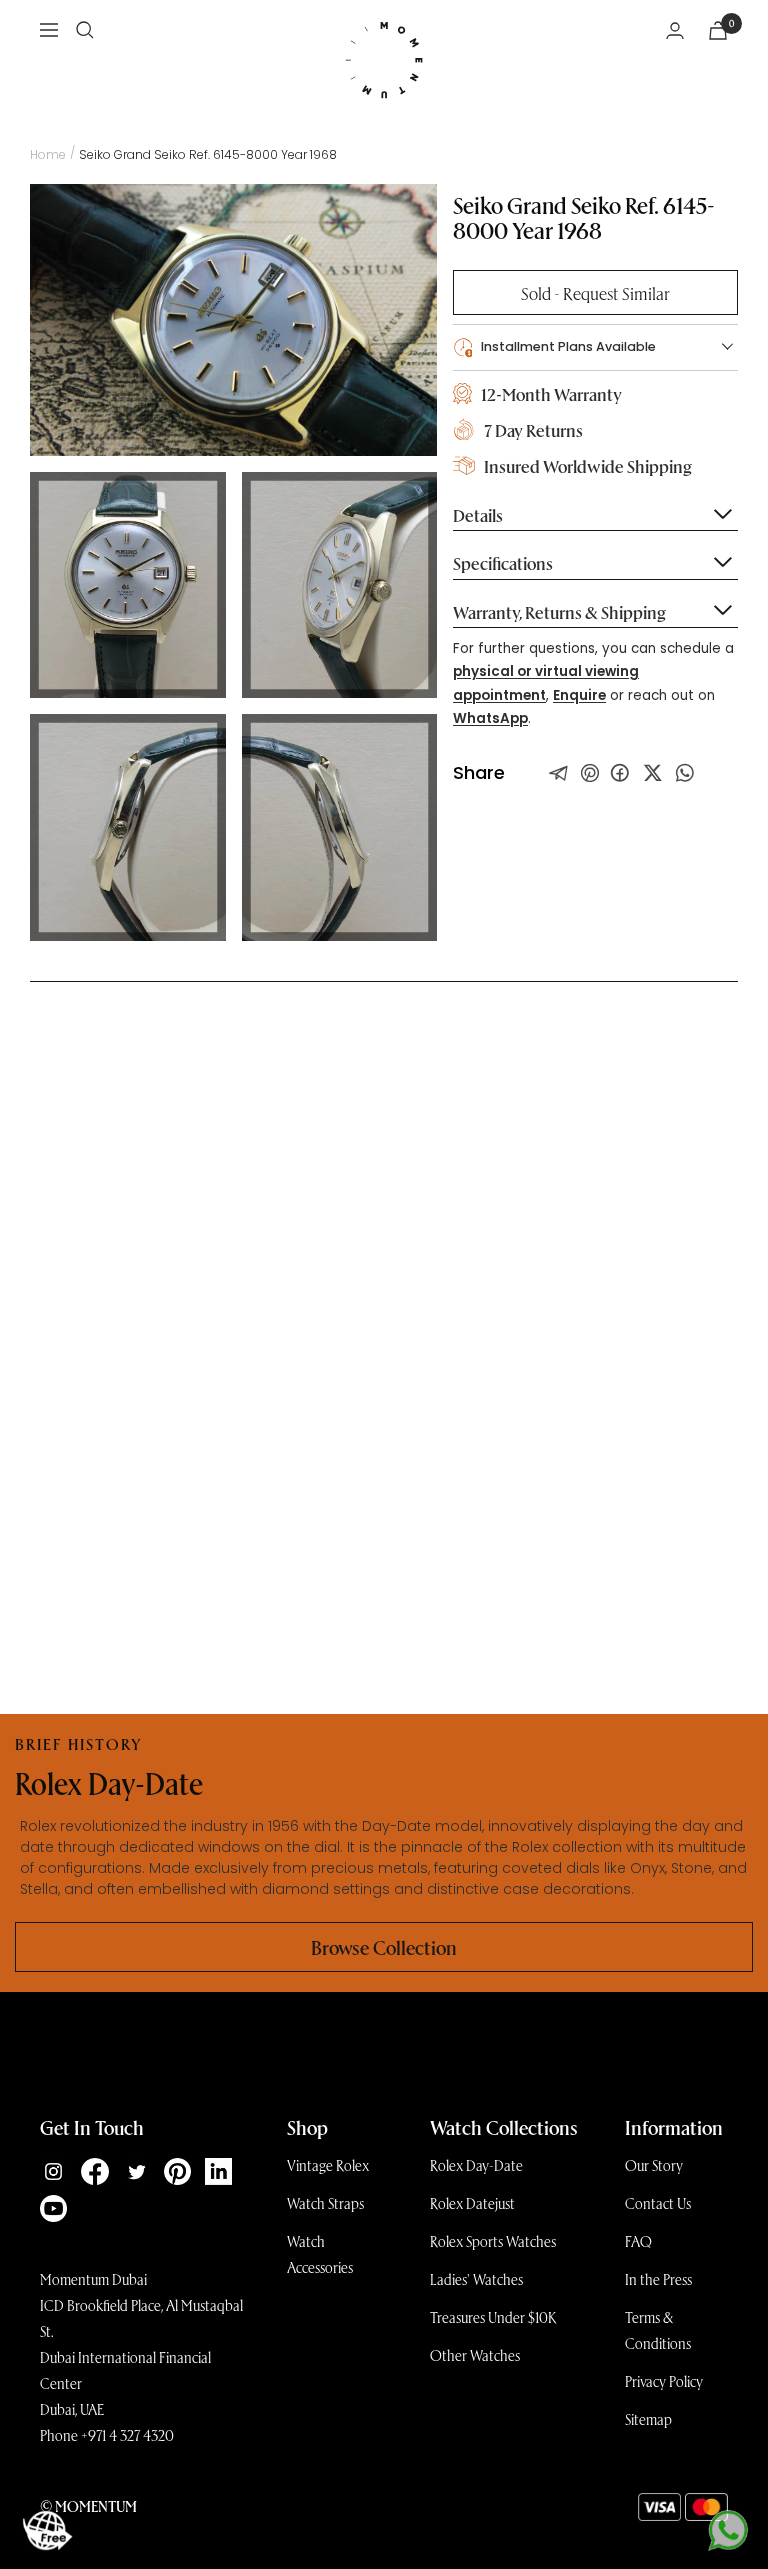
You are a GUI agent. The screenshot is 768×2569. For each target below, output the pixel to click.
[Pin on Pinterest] (590, 773)
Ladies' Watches (476, 2279)
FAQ (638, 2241)
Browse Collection (384, 1947)
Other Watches (475, 2355)
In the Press (658, 2279)
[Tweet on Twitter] (559, 773)
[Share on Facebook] (620, 773)
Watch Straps (325, 2203)
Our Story (654, 2165)
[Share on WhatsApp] (685, 773)
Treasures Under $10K (493, 2317)
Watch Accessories (320, 2254)
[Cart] (718, 30)
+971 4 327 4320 (127, 2435)
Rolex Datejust (472, 2203)
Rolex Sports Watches (493, 2241)
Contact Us (658, 2203)
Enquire (579, 695)
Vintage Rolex (328, 2165)
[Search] (85, 30)
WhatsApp (490, 718)
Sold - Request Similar (595, 292)
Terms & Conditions (658, 2330)
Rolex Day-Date (476, 2165)
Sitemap (648, 2419)
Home (48, 154)
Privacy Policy (664, 2381)
